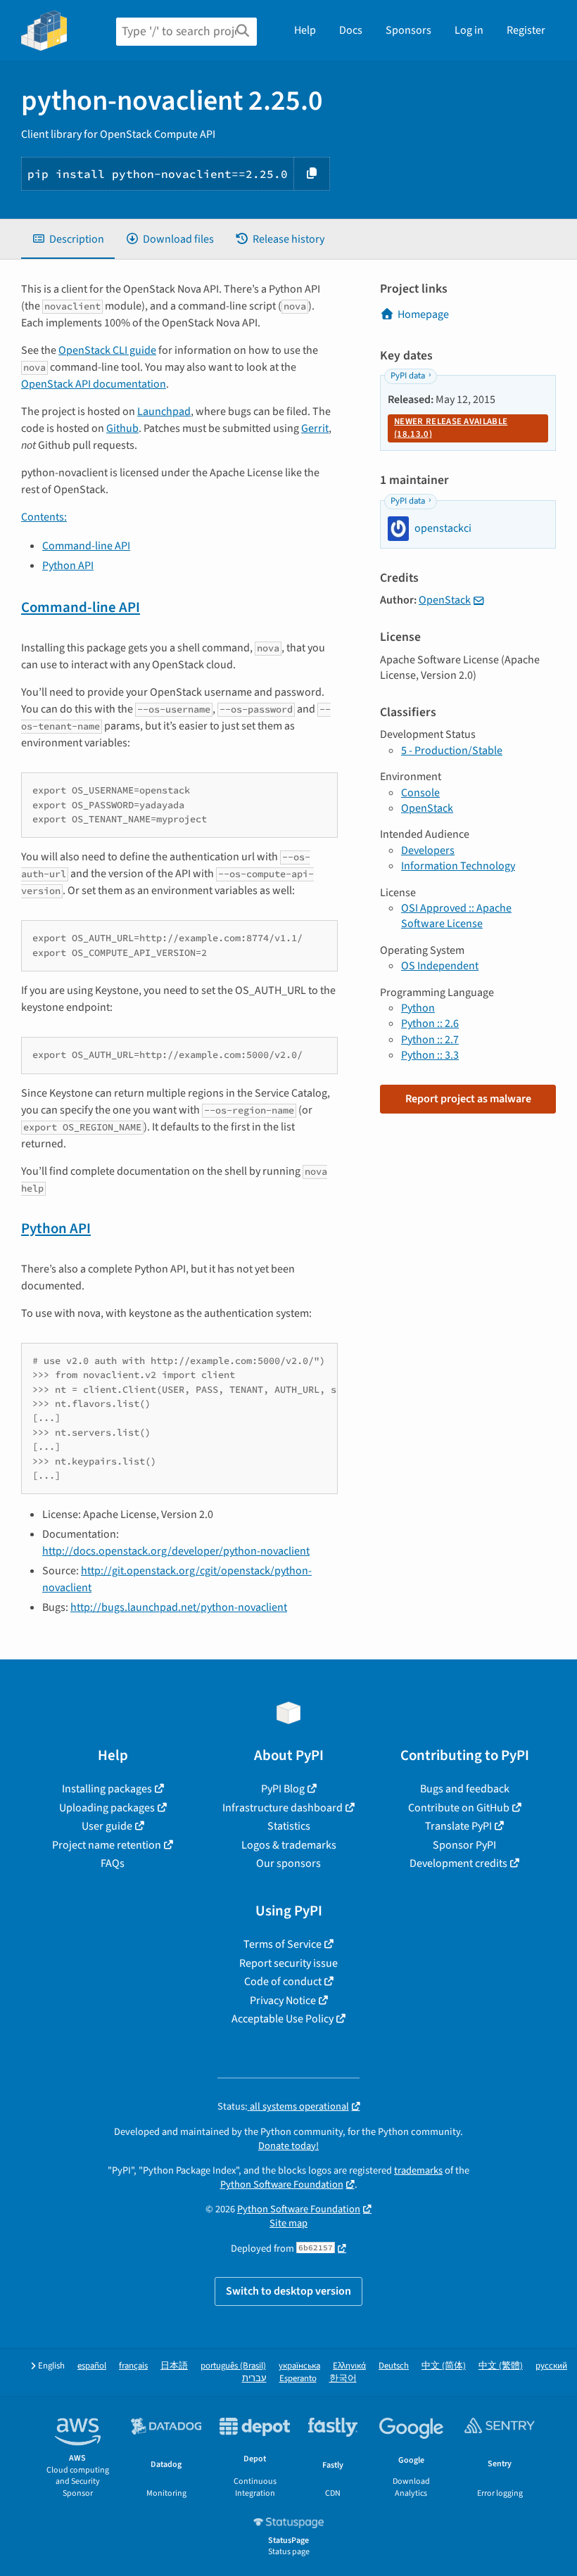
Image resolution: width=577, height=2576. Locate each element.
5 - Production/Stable (452, 751)
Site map (288, 2223)
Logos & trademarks (289, 1845)
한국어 (343, 2379)
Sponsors (408, 30)
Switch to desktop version (288, 2291)
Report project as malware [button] (468, 1099)
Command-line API (86, 546)
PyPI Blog (283, 1789)
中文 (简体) (444, 2366)
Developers (428, 850)
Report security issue (288, 1963)
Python (418, 1008)
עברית (254, 2379)
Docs (351, 30)
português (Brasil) (233, 2366)
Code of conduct (283, 1982)
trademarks (418, 2170)
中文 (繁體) (501, 2366)
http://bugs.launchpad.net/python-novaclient (179, 1607)
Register (526, 30)
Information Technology (458, 866)
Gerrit (315, 428)
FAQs (113, 1863)
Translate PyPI (458, 1826)
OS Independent (440, 966)
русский (551, 2366)
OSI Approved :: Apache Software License (456, 916)
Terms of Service (283, 1944)
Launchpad (164, 412)
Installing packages (107, 1789)
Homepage (423, 314)
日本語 (174, 2366)
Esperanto (298, 2379)
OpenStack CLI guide (107, 350)
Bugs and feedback (465, 1789)
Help (305, 30)
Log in (469, 30)
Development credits (458, 1863)
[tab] (68, 239)
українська (299, 2366)
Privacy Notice (283, 2001)
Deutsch (394, 2366)
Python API (68, 566)
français (133, 2366)
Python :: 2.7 (430, 1040)
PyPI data (408, 376)
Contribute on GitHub (459, 1808)
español (92, 2366)
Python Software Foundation (282, 2185)
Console (420, 793)
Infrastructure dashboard (283, 1808)
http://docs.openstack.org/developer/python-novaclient (176, 1551)
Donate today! (288, 2146)
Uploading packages (107, 1808)
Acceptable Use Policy (283, 2019)
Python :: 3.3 (430, 1055)
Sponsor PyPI (464, 1845)
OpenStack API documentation (94, 384)
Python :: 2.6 (430, 1024)
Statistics (289, 1826)
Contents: (44, 517)
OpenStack (445, 600)
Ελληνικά (349, 2366)
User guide (107, 1826)
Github (122, 428)
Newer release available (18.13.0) (451, 428)
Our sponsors (288, 1863)
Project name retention (107, 1845)
